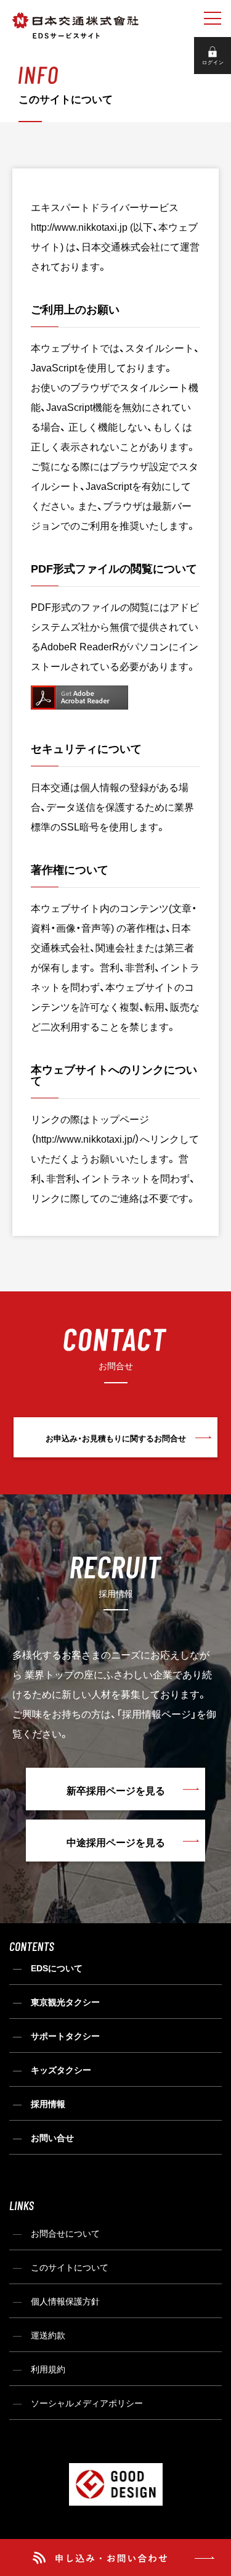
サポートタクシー (65, 2036)
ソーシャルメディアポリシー (87, 2403)
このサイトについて (70, 2267)
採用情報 (48, 2103)
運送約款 (48, 2335)
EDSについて (57, 1968)
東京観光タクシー (65, 2002)
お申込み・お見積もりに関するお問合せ (116, 1438)
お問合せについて (65, 2233)
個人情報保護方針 (65, 2301)
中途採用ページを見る (116, 1842)
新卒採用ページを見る (116, 1790)
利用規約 (48, 2369)
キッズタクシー (61, 2069)
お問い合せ (52, 2137)
